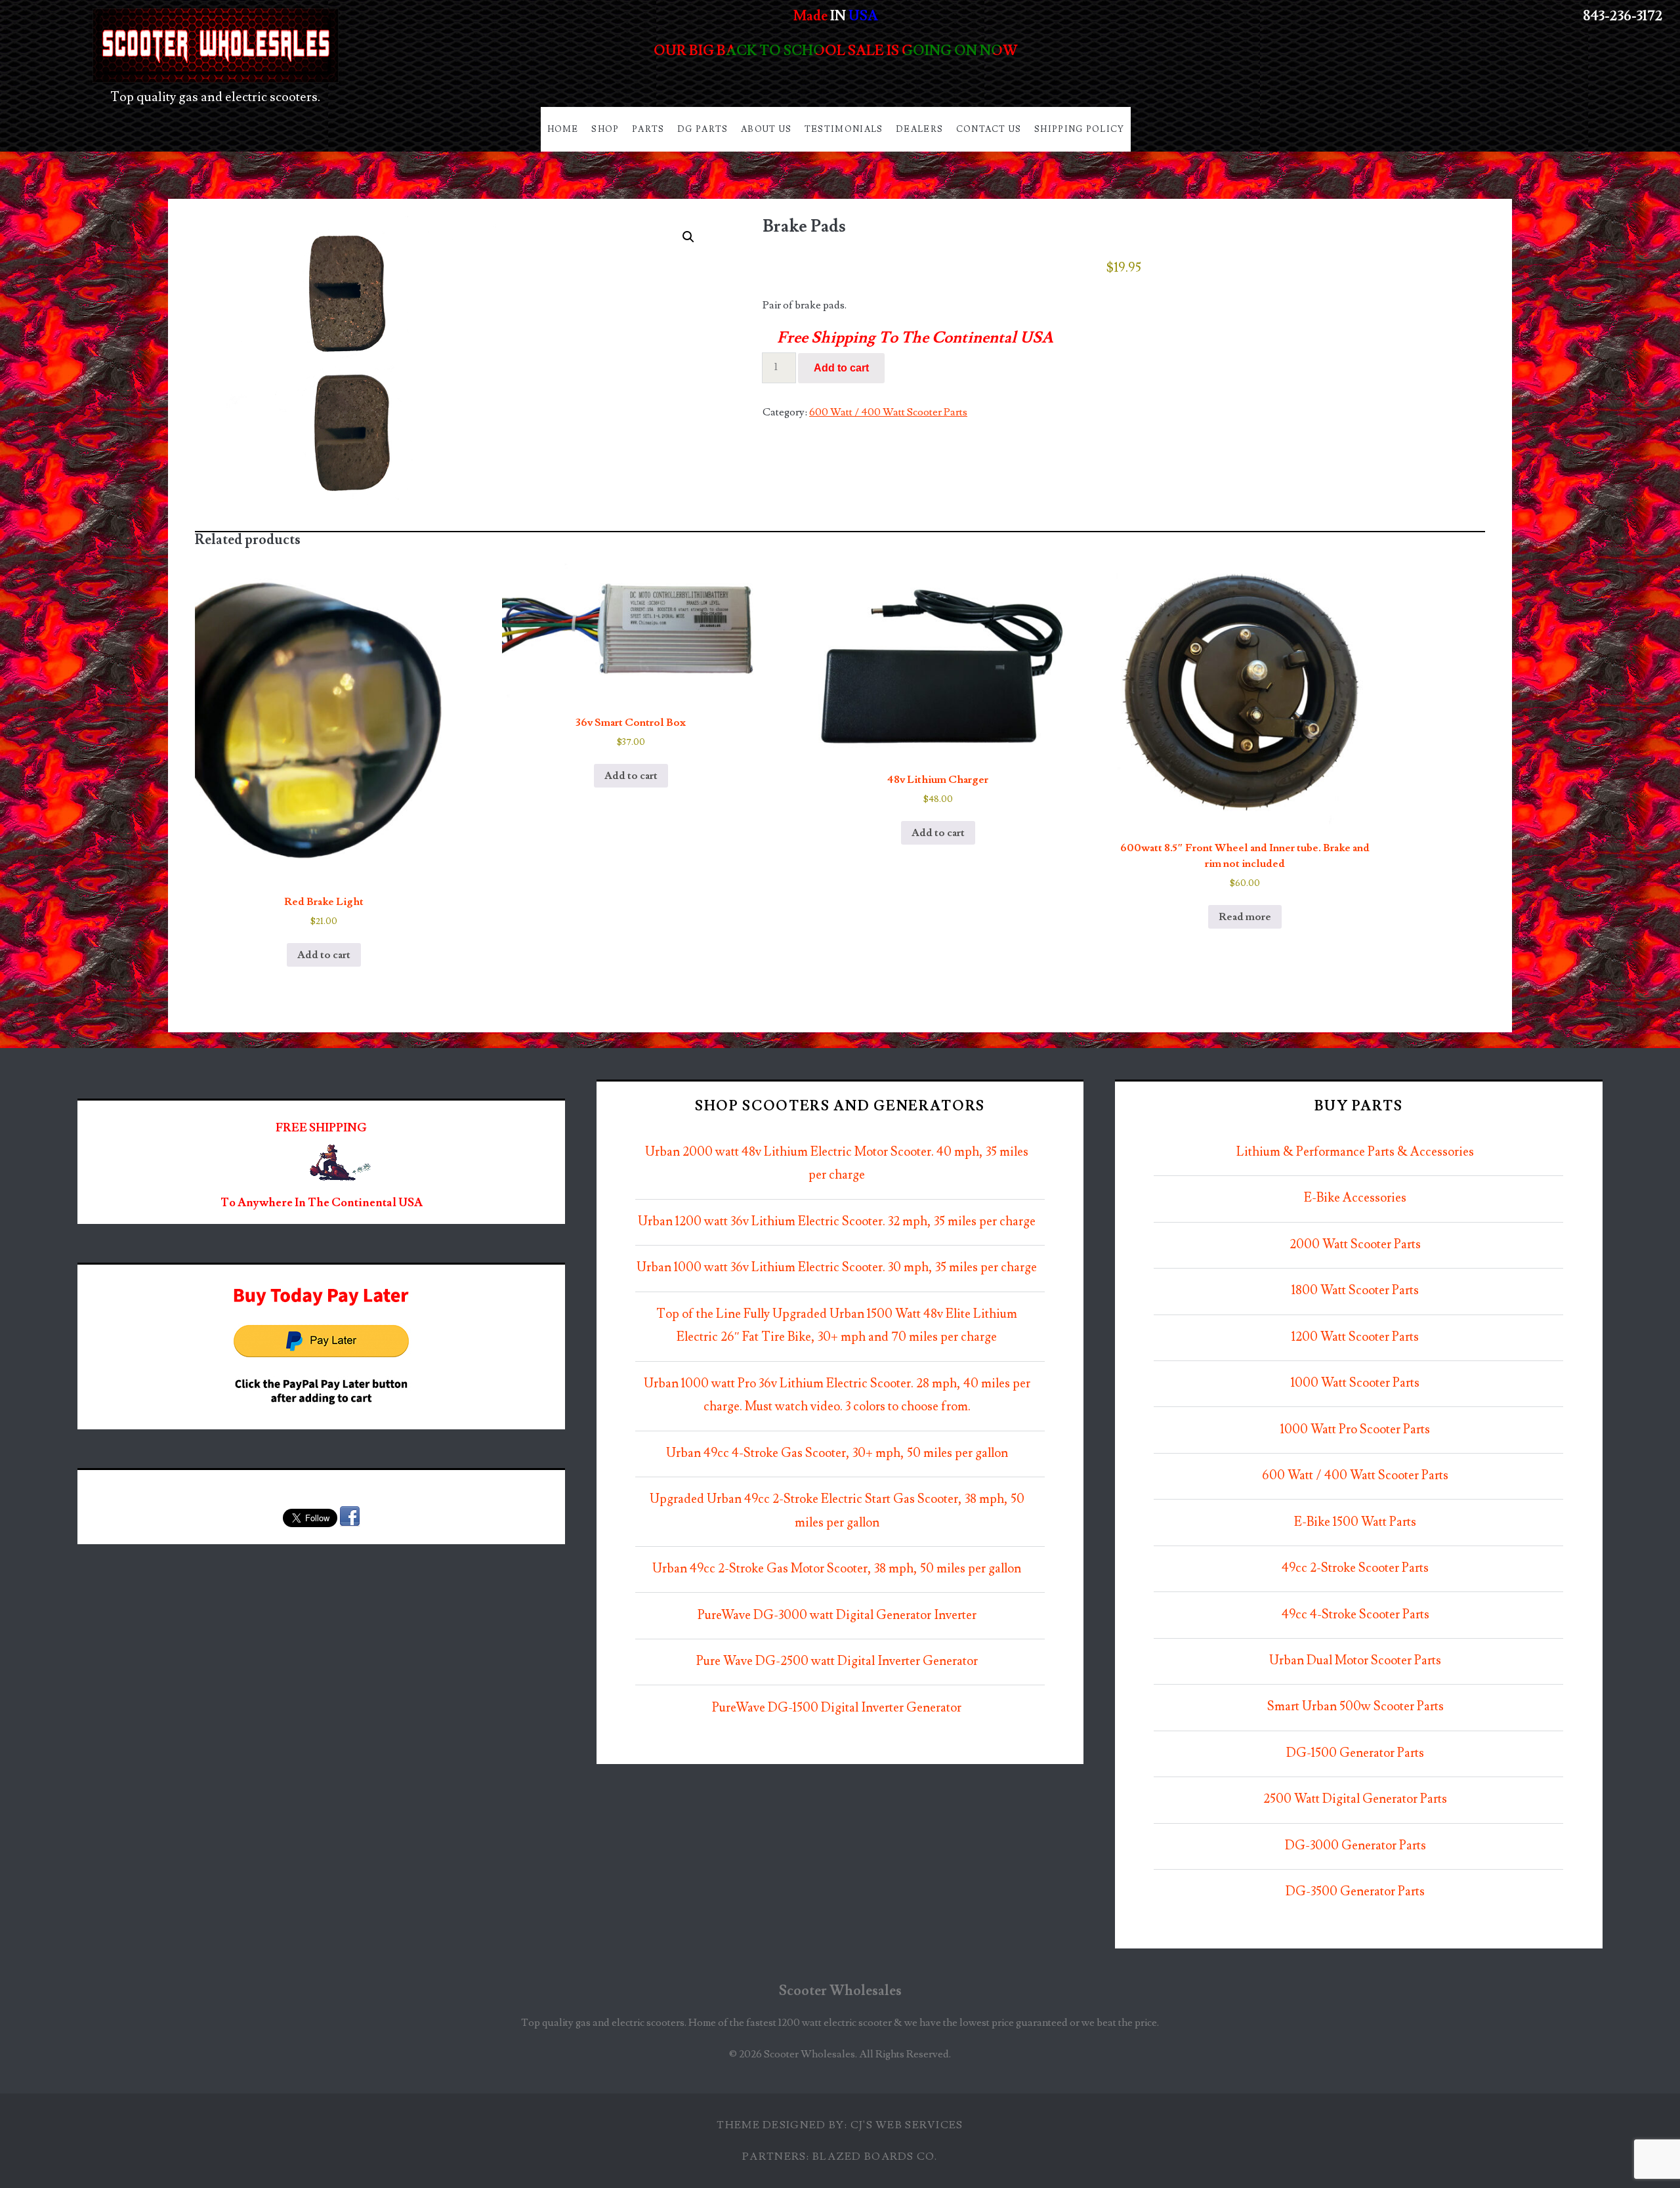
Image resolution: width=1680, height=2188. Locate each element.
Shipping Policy (1080, 129)
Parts (648, 129)
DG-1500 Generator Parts (1355, 1753)
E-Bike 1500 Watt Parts (1355, 1522)
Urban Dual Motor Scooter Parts (1355, 1661)
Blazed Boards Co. (875, 2156)
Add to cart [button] (324, 955)
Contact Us (989, 129)
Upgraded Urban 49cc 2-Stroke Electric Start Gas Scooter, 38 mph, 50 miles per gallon (837, 1511)
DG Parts (703, 129)
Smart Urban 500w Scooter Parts (1355, 1707)
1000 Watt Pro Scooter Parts (1355, 1430)
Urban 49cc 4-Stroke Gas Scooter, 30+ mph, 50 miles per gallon (837, 1453)
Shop (605, 129)
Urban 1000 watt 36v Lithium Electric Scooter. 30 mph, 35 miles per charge (837, 1268)
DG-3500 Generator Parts (1355, 1892)
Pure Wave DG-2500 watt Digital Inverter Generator (837, 1661)
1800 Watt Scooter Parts (1355, 1291)
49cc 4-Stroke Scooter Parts (1355, 1615)
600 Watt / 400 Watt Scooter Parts (888, 412)
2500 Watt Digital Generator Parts (1355, 1799)
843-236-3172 (1623, 16)
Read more (1245, 917)
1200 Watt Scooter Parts (1355, 1337)
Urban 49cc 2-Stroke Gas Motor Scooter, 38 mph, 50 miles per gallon (837, 1569)
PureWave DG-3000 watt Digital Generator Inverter (837, 1615)
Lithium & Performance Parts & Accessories (1355, 1152)
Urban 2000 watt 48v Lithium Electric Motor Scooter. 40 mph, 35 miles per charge (837, 1164)
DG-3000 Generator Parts (1355, 1846)
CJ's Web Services (907, 2125)
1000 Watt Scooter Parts (1355, 1383)
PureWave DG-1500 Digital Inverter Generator (837, 1708)
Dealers (919, 129)
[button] (688, 237)
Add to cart (841, 368)
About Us (766, 129)
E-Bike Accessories (1355, 1198)
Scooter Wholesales (840, 1991)
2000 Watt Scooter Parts (1355, 1245)
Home (563, 129)
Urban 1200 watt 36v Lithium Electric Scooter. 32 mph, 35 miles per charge (837, 1222)
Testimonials (844, 129)
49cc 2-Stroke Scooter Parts (1355, 1568)
